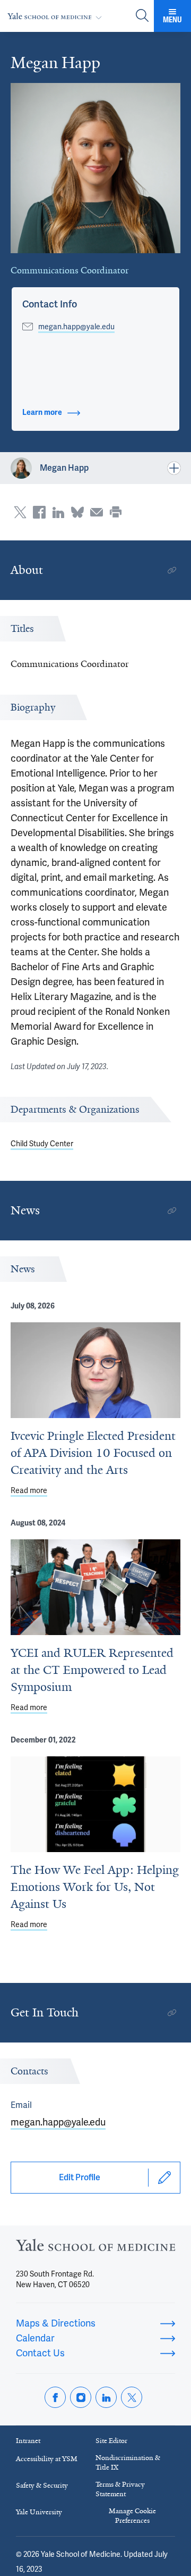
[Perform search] (142, 16)
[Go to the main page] (57, 16)
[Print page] (116, 512)
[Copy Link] (172, 570)
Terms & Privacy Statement (120, 2489)
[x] (132, 2397)
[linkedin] (106, 2397)
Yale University (39, 2512)
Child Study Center (42, 1144)
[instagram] (81, 2397)
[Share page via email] (97, 512)
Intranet (28, 2441)
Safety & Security (42, 2485)
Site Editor (111, 2441)
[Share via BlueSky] (77, 512)
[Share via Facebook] (39, 512)
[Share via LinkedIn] (58, 512)
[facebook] (55, 2397)
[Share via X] (20, 512)
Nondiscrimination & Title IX (128, 2462)
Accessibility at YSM (47, 2459)
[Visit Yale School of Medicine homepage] (95, 2248)
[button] (50, 304)
